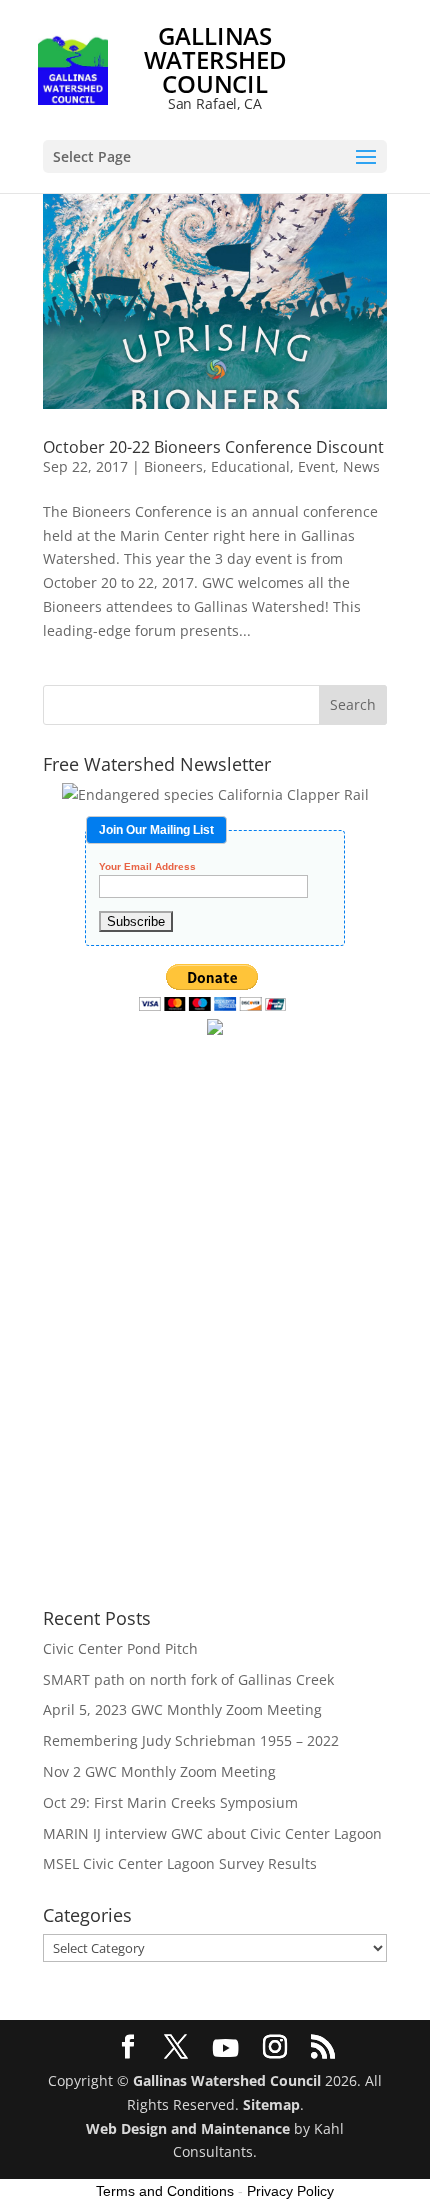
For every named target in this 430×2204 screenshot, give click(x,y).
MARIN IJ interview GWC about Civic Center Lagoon (212, 1833)
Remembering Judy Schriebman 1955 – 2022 (191, 1740)
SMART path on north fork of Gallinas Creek (188, 1679)
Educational (250, 466)
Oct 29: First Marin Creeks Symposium (170, 1802)
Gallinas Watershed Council (227, 2080)
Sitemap (271, 2104)
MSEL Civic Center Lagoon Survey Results (180, 1863)
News (361, 466)
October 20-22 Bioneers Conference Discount (213, 447)
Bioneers (173, 466)
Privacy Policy (290, 2191)
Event (316, 466)
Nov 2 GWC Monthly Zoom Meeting (159, 1771)
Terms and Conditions (165, 2191)
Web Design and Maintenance (188, 2128)
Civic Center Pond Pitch (120, 1648)
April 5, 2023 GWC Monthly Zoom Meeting (182, 1709)
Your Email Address (147, 867)
